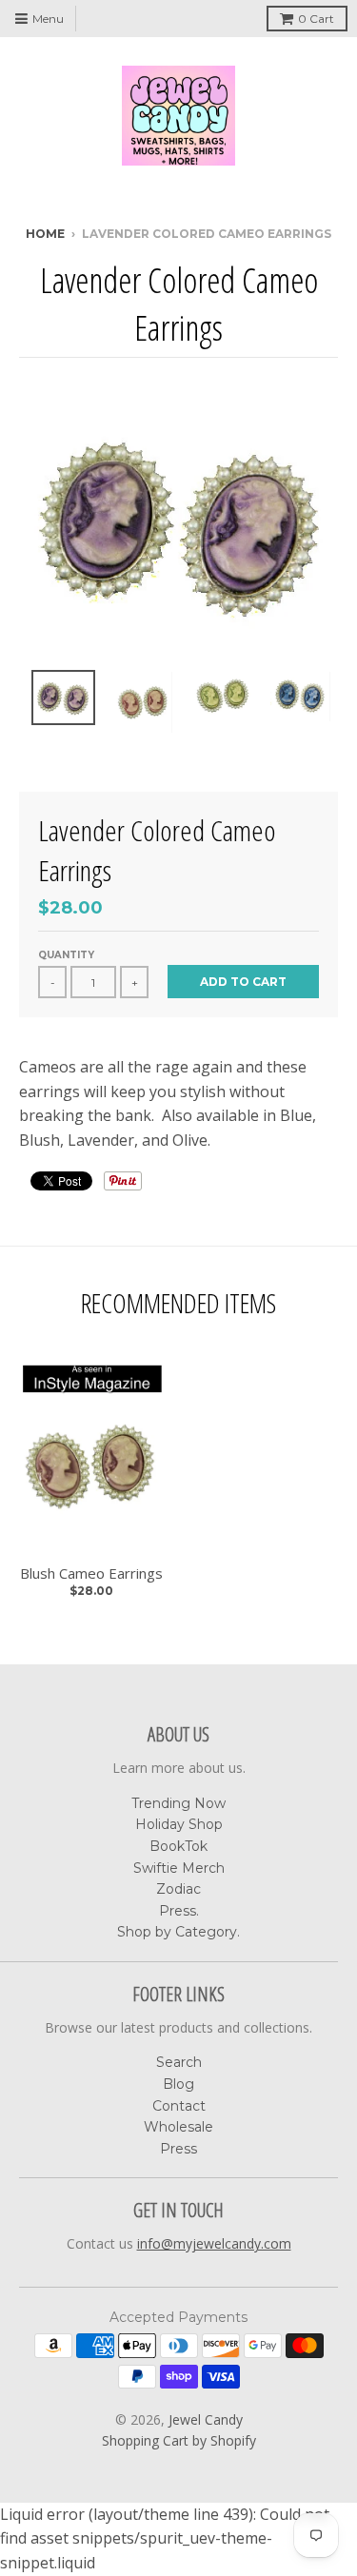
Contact (179, 2106)
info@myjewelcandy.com (214, 2243)
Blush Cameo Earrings (91, 1573)
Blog (178, 2084)
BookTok (178, 1846)
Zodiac (178, 1889)
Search (179, 2062)
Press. (179, 1911)
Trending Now (178, 1803)
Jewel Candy (206, 2419)
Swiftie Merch (179, 1868)
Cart (316, 19)
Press (178, 2149)
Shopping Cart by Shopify (179, 2440)
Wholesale (178, 2127)
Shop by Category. (178, 1932)
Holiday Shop (179, 1824)
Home (45, 234)
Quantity (66, 955)
